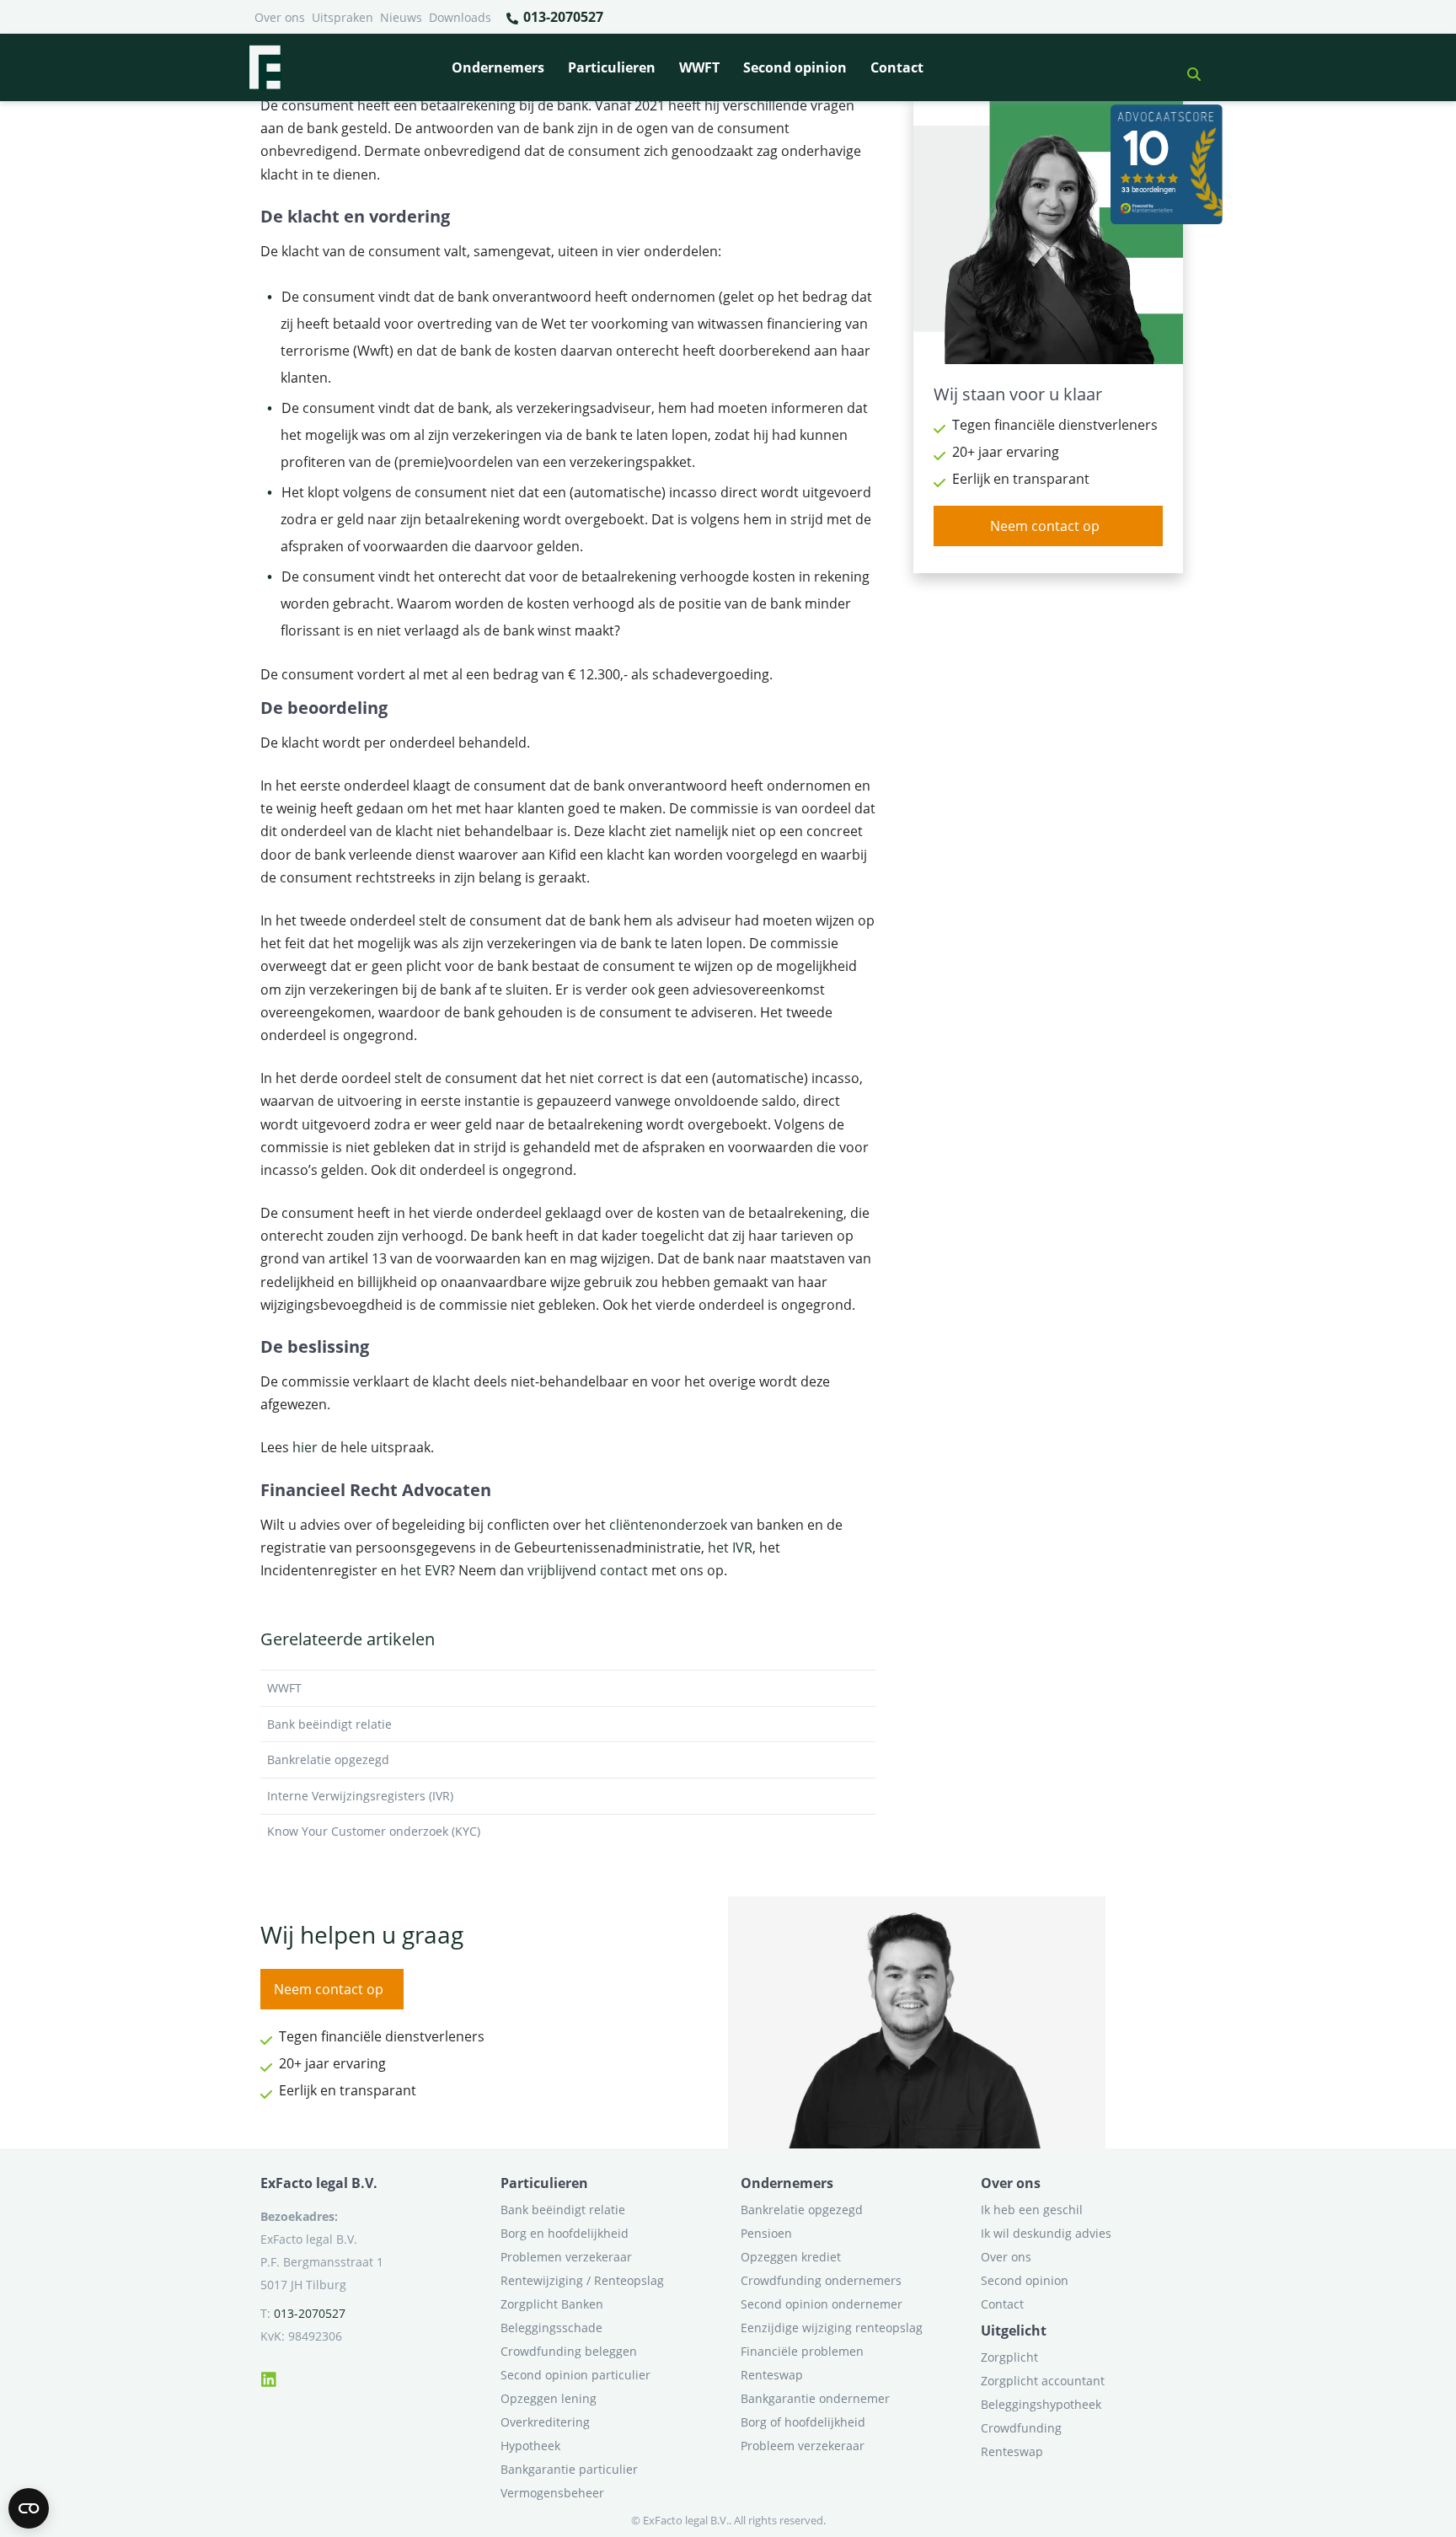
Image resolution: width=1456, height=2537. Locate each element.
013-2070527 (562, 17)
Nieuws (401, 17)
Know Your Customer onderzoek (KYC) (374, 1831)
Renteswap (772, 2375)
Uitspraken (343, 17)
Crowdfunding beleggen (569, 2351)
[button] (1187, 67)
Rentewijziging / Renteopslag (582, 2280)
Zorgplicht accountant (1043, 2381)
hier (305, 1447)
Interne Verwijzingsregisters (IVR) (360, 1796)
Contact (897, 67)
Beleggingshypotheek (1041, 2404)
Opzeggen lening (549, 2398)
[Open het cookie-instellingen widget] (29, 2508)
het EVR (425, 1570)
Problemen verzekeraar (566, 2257)
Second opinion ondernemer (822, 2304)
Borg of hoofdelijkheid (803, 2422)
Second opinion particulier (575, 2375)
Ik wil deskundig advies (1046, 2233)
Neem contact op (1045, 526)
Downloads (460, 17)
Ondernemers (498, 67)
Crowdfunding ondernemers (821, 2280)
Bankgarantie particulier (569, 2469)
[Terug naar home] (265, 67)
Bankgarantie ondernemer (815, 2398)
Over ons (280, 17)
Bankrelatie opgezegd (328, 1759)
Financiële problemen (802, 2351)
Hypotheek (530, 2446)
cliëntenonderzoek (668, 1525)
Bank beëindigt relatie (329, 1724)
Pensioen (766, 2233)
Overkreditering (545, 2422)
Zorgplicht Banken (552, 2304)
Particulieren (612, 67)
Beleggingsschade (551, 2328)
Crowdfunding (1021, 2428)
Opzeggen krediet (791, 2257)
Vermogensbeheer (552, 2493)
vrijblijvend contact (588, 1570)
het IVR (730, 1547)
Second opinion (795, 67)
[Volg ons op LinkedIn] (269, 2377)
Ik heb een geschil (1032, 2210)
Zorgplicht (1009, 2357)
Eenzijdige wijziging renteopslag (832, 2328)
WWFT (699, 67)
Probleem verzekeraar (803, 2446)
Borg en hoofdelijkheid (565, 2233)
